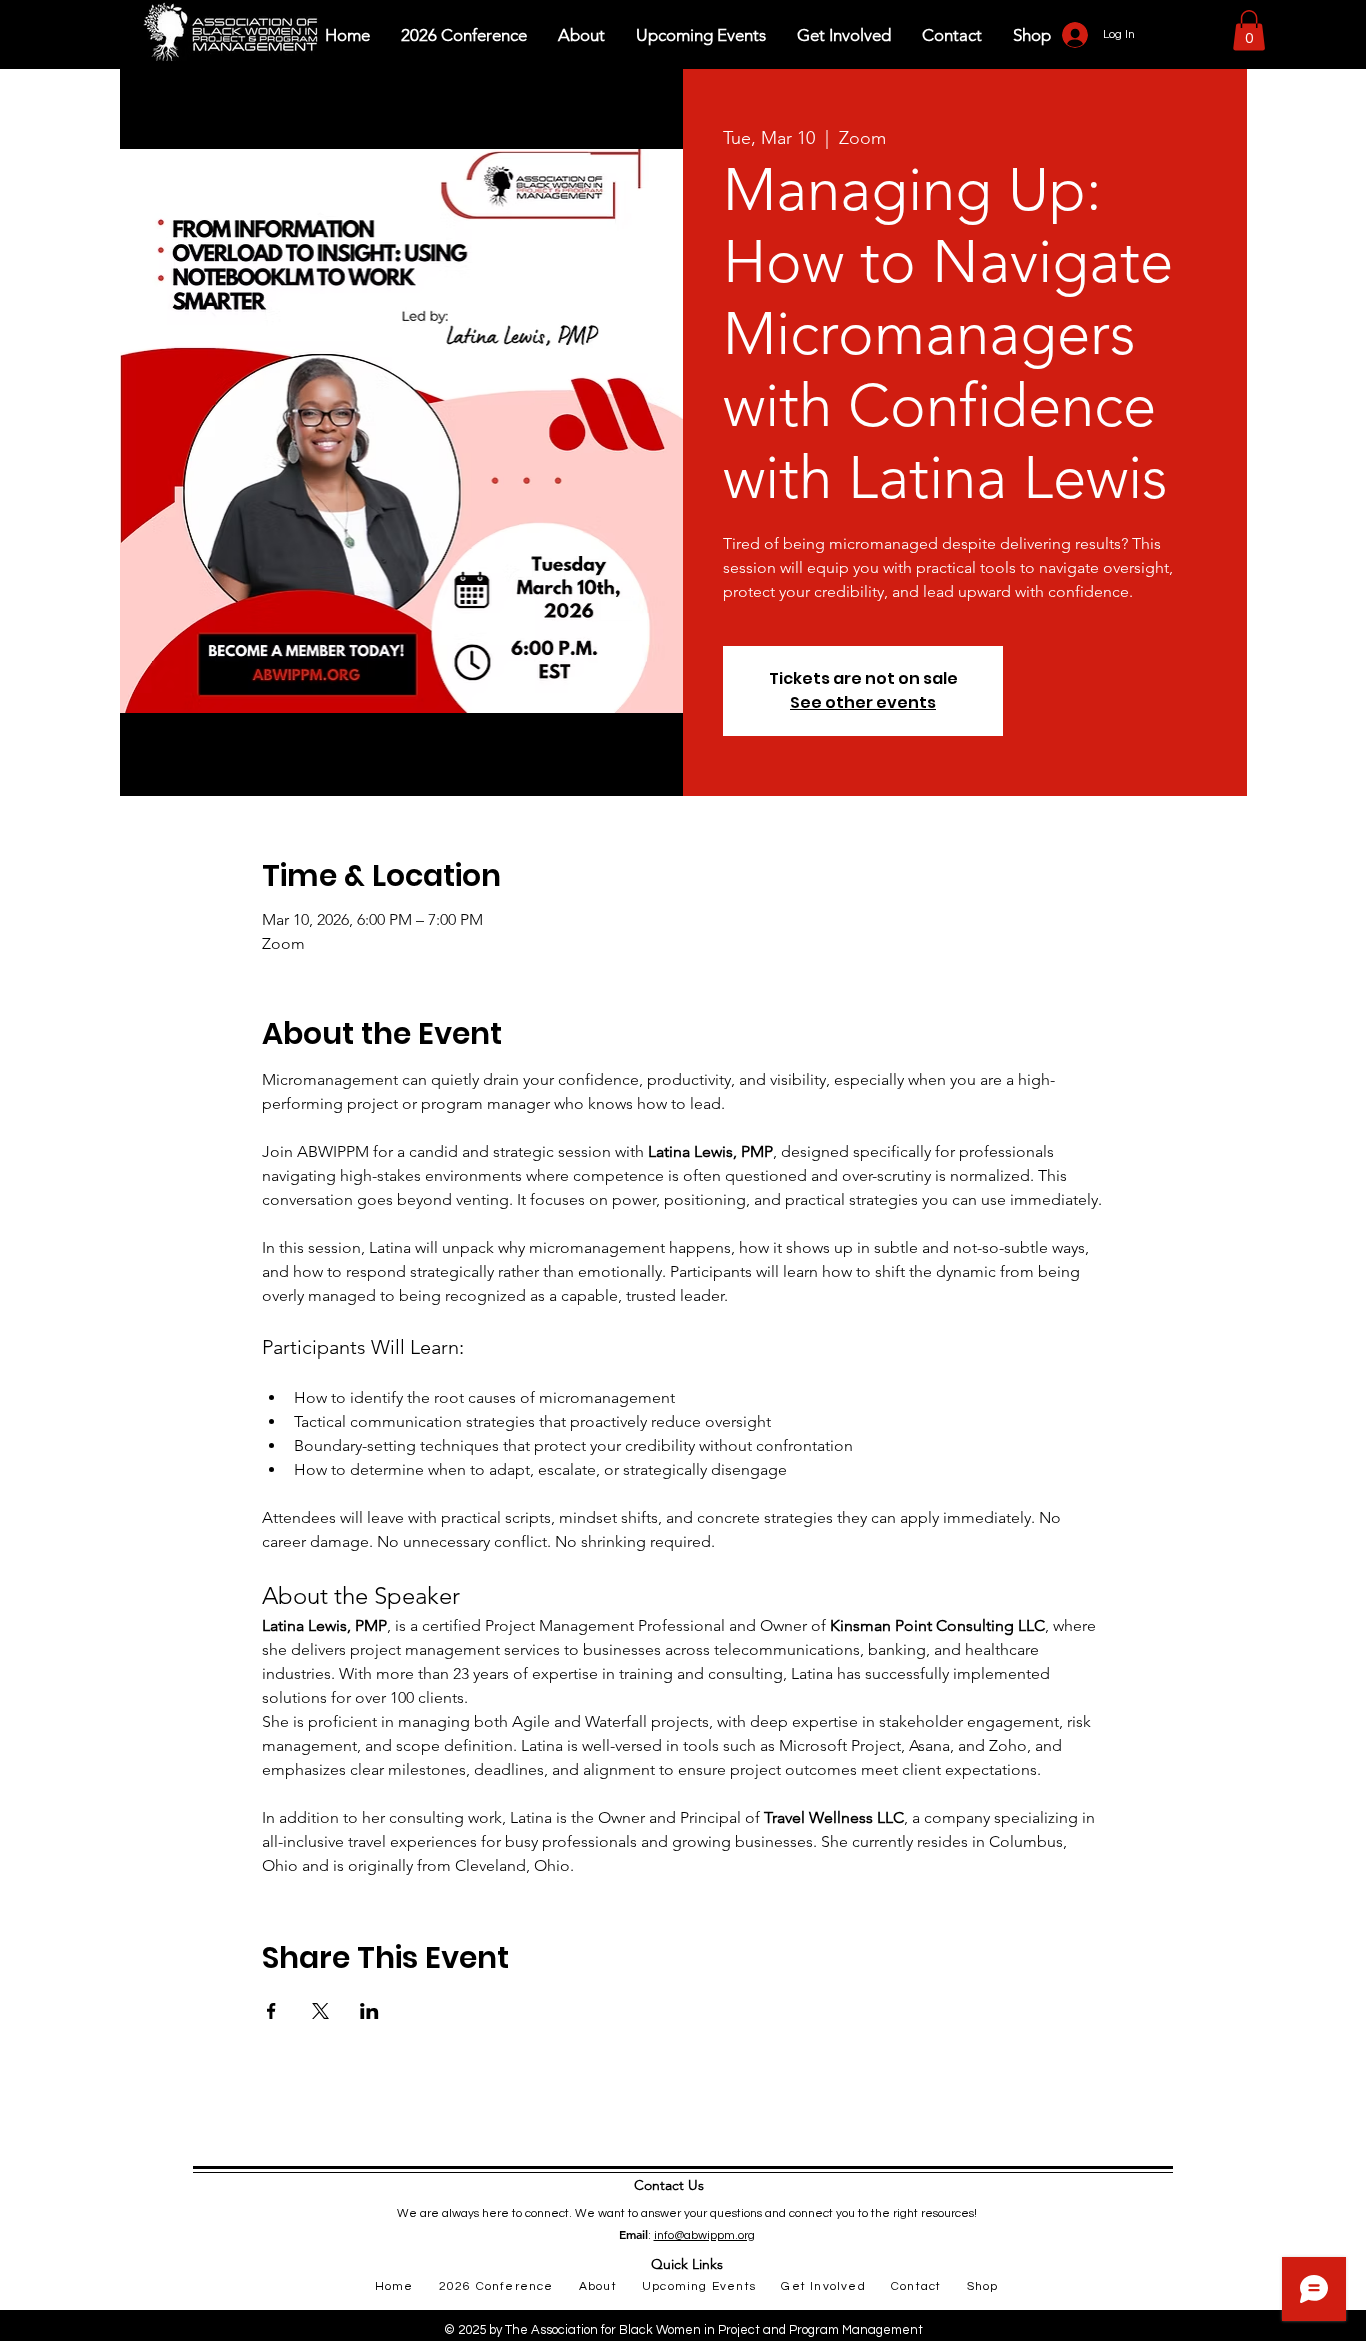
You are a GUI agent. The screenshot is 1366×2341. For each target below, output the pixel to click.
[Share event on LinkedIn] (369, 2011)
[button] (1249, 30)
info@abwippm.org (704, 2235)
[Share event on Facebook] (271, 2011)
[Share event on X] (320, 2011)
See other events (863, 702)
